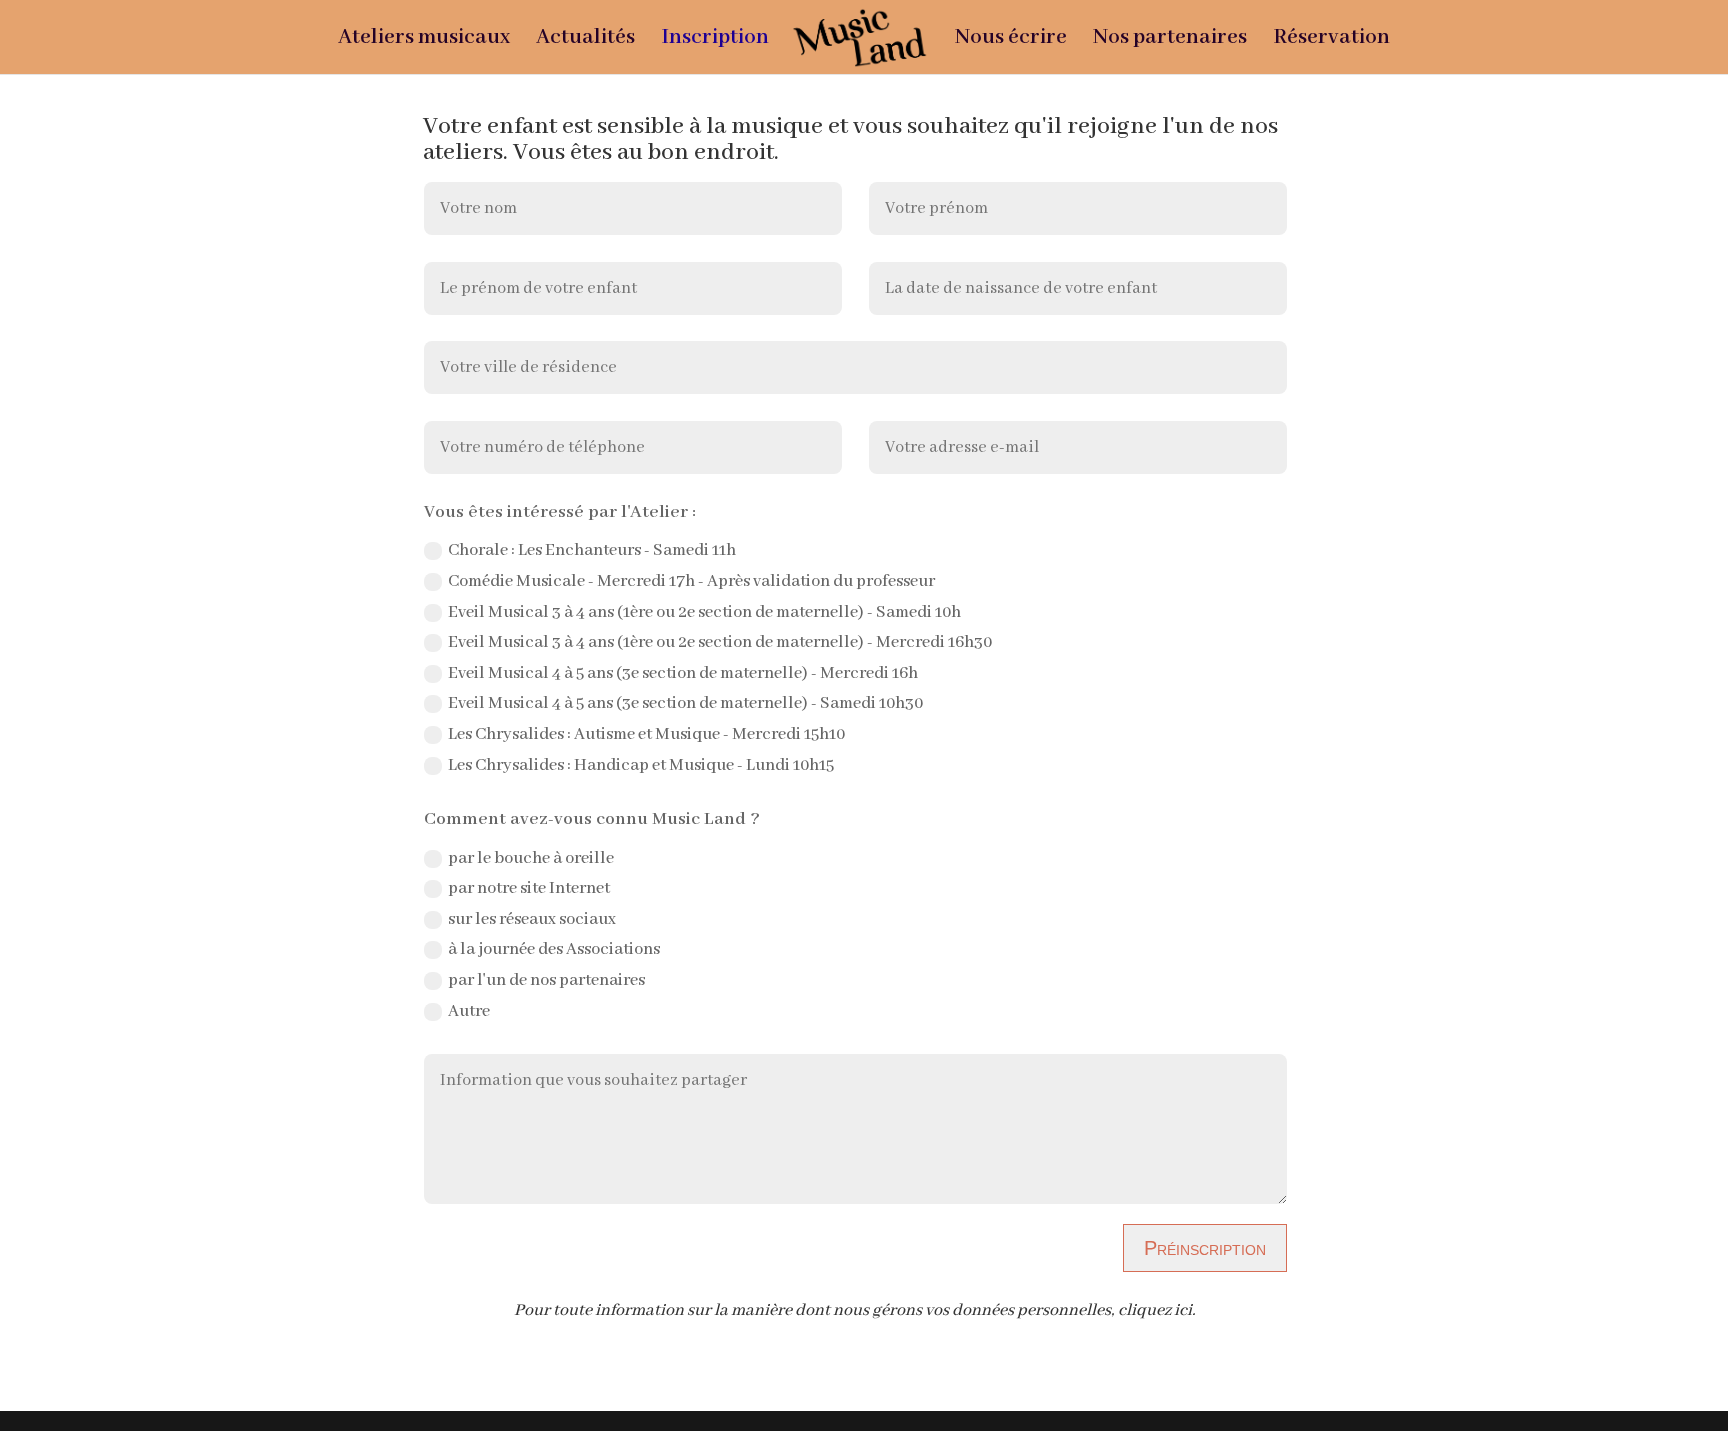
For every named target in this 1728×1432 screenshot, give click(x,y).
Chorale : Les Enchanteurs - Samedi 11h (592, 550)
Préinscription (1205, 1248)
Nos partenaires (1170, 41)
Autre (469, 1011)
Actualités (585, 41)
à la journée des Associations (554, 949)
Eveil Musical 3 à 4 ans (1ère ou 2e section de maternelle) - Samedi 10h (704, 612)
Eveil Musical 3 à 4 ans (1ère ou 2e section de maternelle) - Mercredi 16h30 (720, 642)
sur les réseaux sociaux (532, 919)
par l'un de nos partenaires (546, 980)
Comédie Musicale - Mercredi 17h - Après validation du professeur (691, 581)
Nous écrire (1011, 41)
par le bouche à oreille (531, 858)
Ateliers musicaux (424, 41)
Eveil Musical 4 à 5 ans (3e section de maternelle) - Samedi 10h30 (685, 703)
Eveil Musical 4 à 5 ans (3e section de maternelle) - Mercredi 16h (683, 673)
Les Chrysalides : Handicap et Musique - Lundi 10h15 (641, 765)
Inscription (715, 41)
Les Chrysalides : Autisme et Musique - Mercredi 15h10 (646, 734)
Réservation (1331, 41)
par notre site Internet (529, 888)
